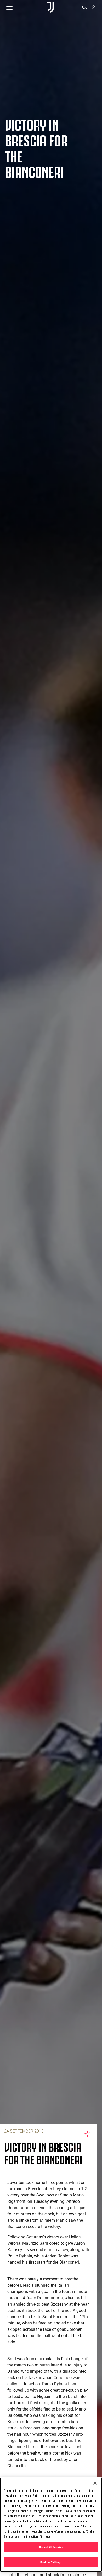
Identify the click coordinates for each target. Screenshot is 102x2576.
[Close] (95, 2483)
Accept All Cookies (51, 2547)
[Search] (85, 8)
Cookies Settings (51, 2562)
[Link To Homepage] (51, 8)
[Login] (94, 8)
